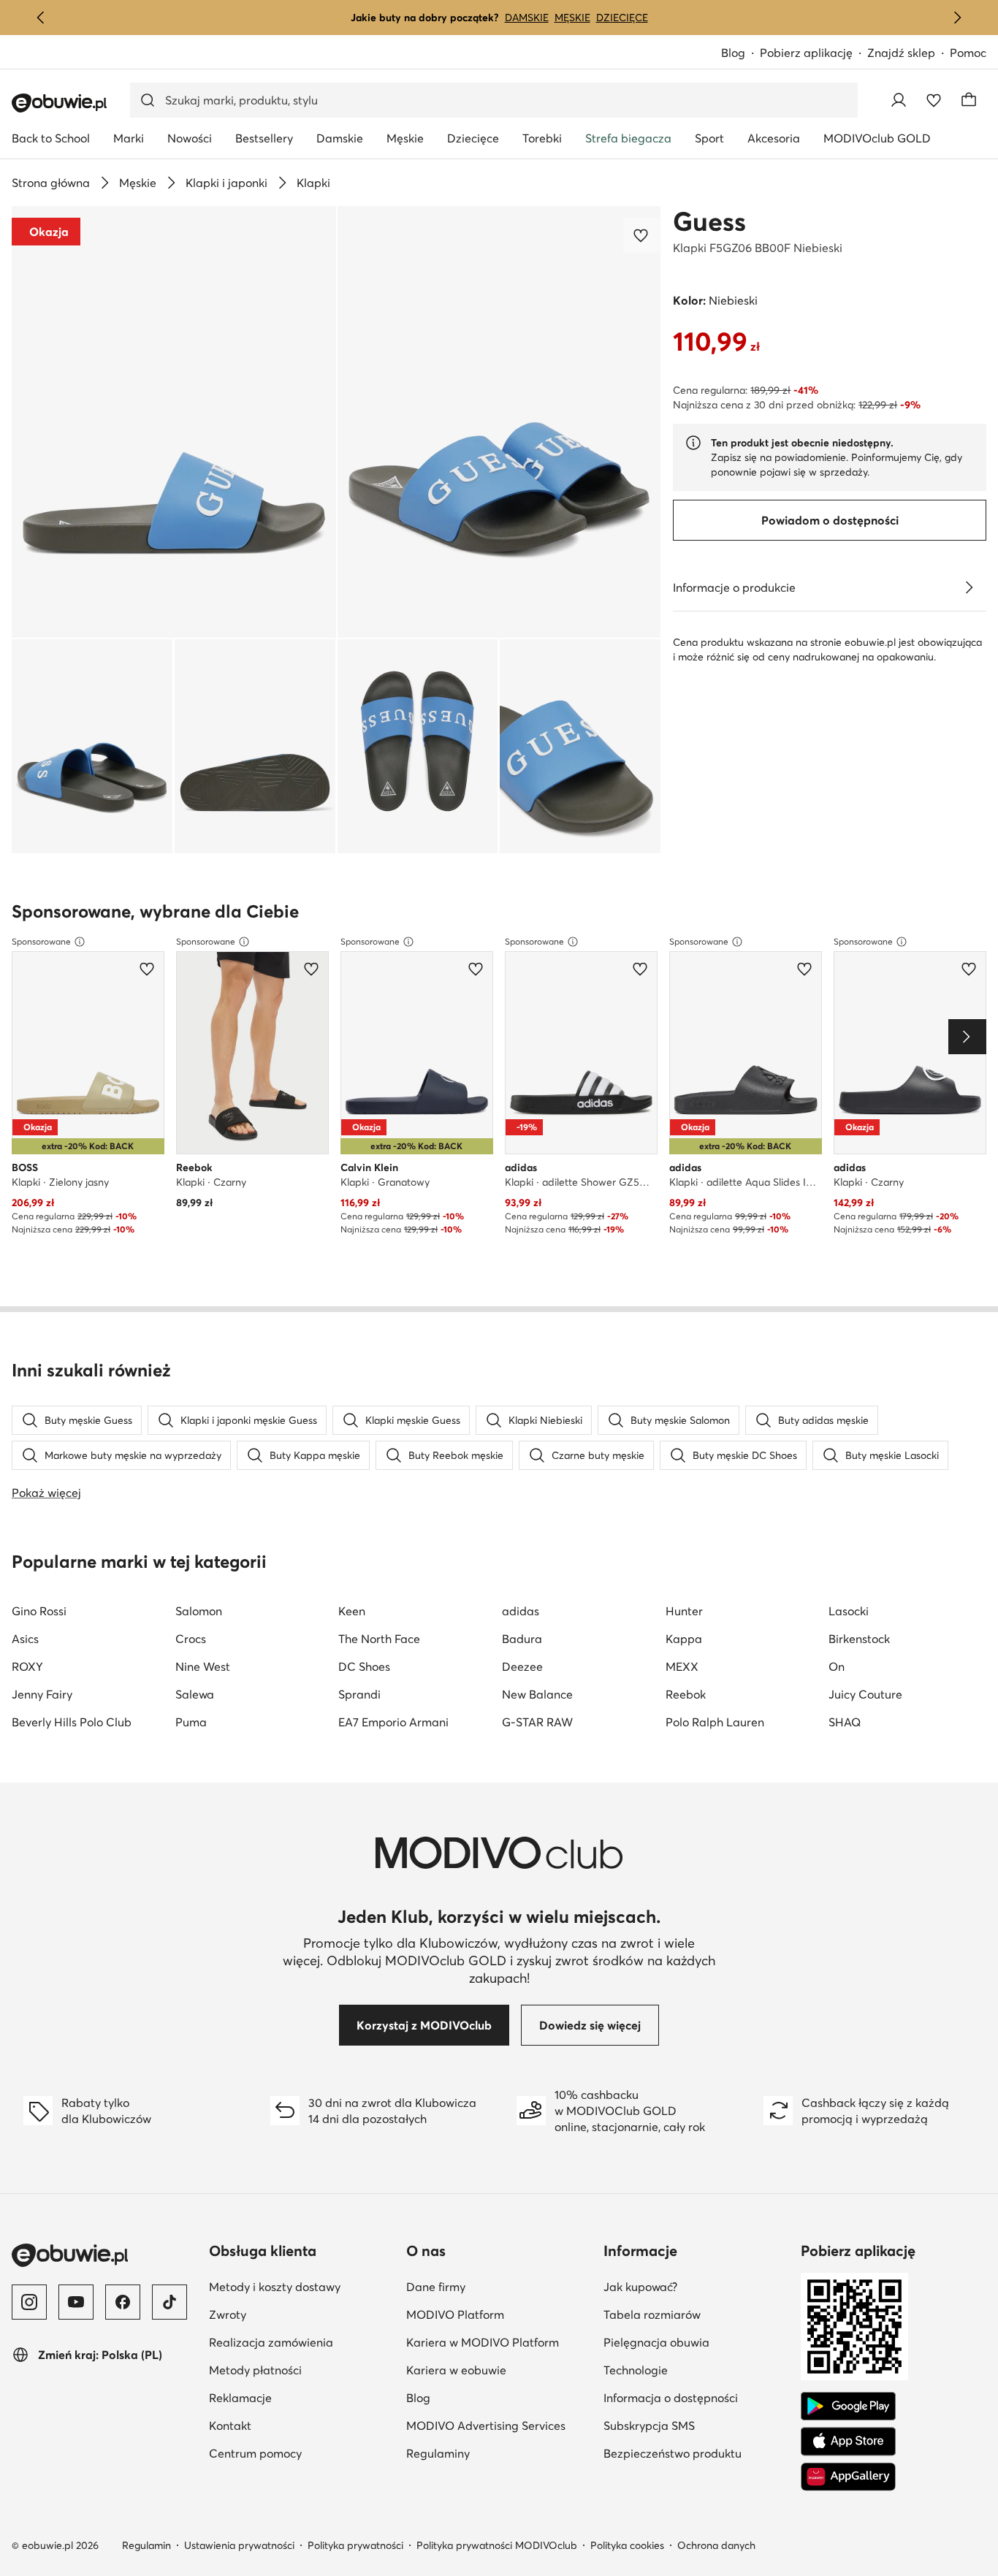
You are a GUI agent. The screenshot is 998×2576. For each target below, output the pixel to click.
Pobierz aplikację (814, 54)
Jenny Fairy (42, 1694)
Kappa (684, 1639)
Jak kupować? (696, 2286)
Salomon (199, 1611)
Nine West (203, 1666)
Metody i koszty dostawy (302, 2286)
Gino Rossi (39, 1611)
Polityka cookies (627, 2545)
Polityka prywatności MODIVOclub (497, 2545)
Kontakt (301, 2425)
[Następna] (957, 18)
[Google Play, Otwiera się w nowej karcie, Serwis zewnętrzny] (848, 2407)
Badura (522, 1639)
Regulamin (146, 2545)
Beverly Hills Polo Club (72, 1722)
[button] (174, 422)
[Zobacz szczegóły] (969, 587)
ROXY (27, 1666)
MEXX (682, 1666)
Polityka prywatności (355, 2545)
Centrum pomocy (302, 2453)
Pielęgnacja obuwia (696, 2342)
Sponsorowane (41, 941)
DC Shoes (364, 1666)
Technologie (696, 2370)
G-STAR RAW (537, 1722)
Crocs (191, 1639)
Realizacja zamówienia (302, 2342)
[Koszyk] (969, 100)
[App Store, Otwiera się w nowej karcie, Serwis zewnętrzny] (848, 2442)
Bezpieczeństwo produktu (696, 2453)
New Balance (537, 1694)
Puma (191, 1722)
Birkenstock (859, 1639)
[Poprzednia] (41, 18)
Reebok (686, 1694)
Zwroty (299, 2314)
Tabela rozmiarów (696, 2314)
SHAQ (845, 1722)
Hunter (684, 1611)
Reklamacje (302, 2397)
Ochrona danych (716, 2545)
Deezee (522, 1666)
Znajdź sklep (901, 53)
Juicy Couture (865, 1694)
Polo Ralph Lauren (715, 1722)
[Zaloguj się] (899, 100)
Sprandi (359, 1694)
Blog (740, 54)
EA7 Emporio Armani (393, 1722)
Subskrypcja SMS (696, 2425)
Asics (25, 1639)
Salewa (195, 1694)
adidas (521, 1611)
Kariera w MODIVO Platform (499, 2342)
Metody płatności (302, 2370)
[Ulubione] (934, 100)
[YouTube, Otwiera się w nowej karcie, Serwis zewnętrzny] (76, 2302)
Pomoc (968, 53)
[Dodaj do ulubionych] (642, 235)
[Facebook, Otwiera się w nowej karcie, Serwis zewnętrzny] (123, 2302)
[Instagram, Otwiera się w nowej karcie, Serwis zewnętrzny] (29, 2302)
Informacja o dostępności (696, 2397)
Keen (352, 1611)
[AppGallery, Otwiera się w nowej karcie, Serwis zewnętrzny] (848, 2477)
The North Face (379, 1639)
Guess (709, 221)
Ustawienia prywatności (239, 2545)
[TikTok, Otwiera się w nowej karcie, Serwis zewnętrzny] (169, 2302)
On (837, 1666)
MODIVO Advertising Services (499, 2425)
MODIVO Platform (499, 2314)
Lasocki (849, 1611)
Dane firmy (499, 2286)
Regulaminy (499, 2453)
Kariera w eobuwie (499, 2370)
